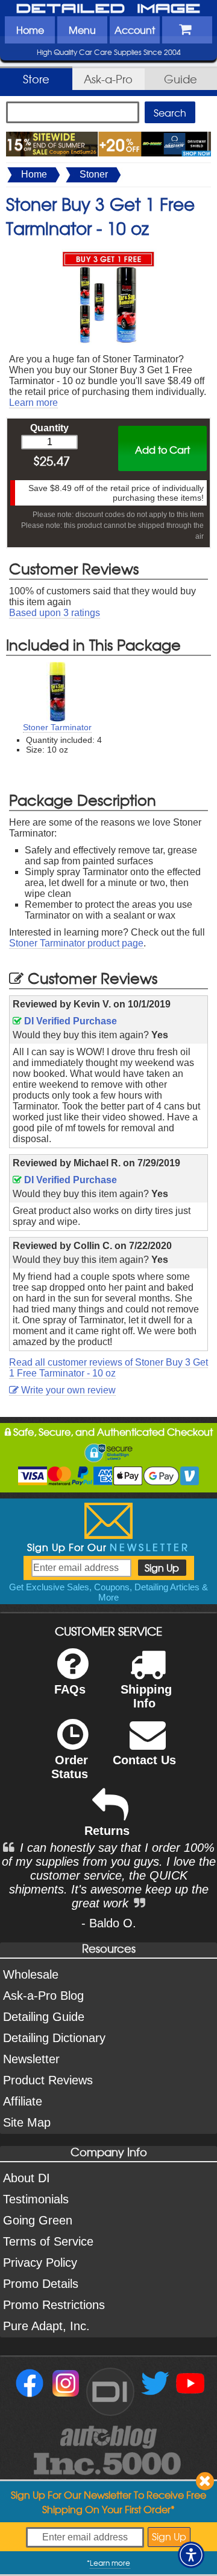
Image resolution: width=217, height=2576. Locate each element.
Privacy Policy (40, 2263)
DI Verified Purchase (69, 1021)
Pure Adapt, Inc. (46, 2326)
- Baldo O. (109, 1923)
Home (30, 30)
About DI (27, 2178)
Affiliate (23, 2101)
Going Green (38, 2220)
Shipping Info (146, 1696)
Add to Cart (162, 449)
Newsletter (31, 2059)
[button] (191, 2555)
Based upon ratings (55, 613)
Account (135, 30)
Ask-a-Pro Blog (43, 1996)
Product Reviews (48, 2080)
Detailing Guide (44, 2017)
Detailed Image (108, 9)
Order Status (70, 1767)
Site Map (27, 2122)
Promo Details (41, 2284)
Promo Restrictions (54, 2305)
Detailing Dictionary (54, 2038)
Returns (107, 1831)
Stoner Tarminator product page (76, 943)
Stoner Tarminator (57, 727)
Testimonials (36, 2199)
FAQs (70, 1689)
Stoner (94, 174)
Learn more (33, 403)
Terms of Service (48, 2241)
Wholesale (31, 1974)
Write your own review (67, 1390)
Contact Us (144, 1760)
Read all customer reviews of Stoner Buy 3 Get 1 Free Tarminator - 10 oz (108, 1368)
